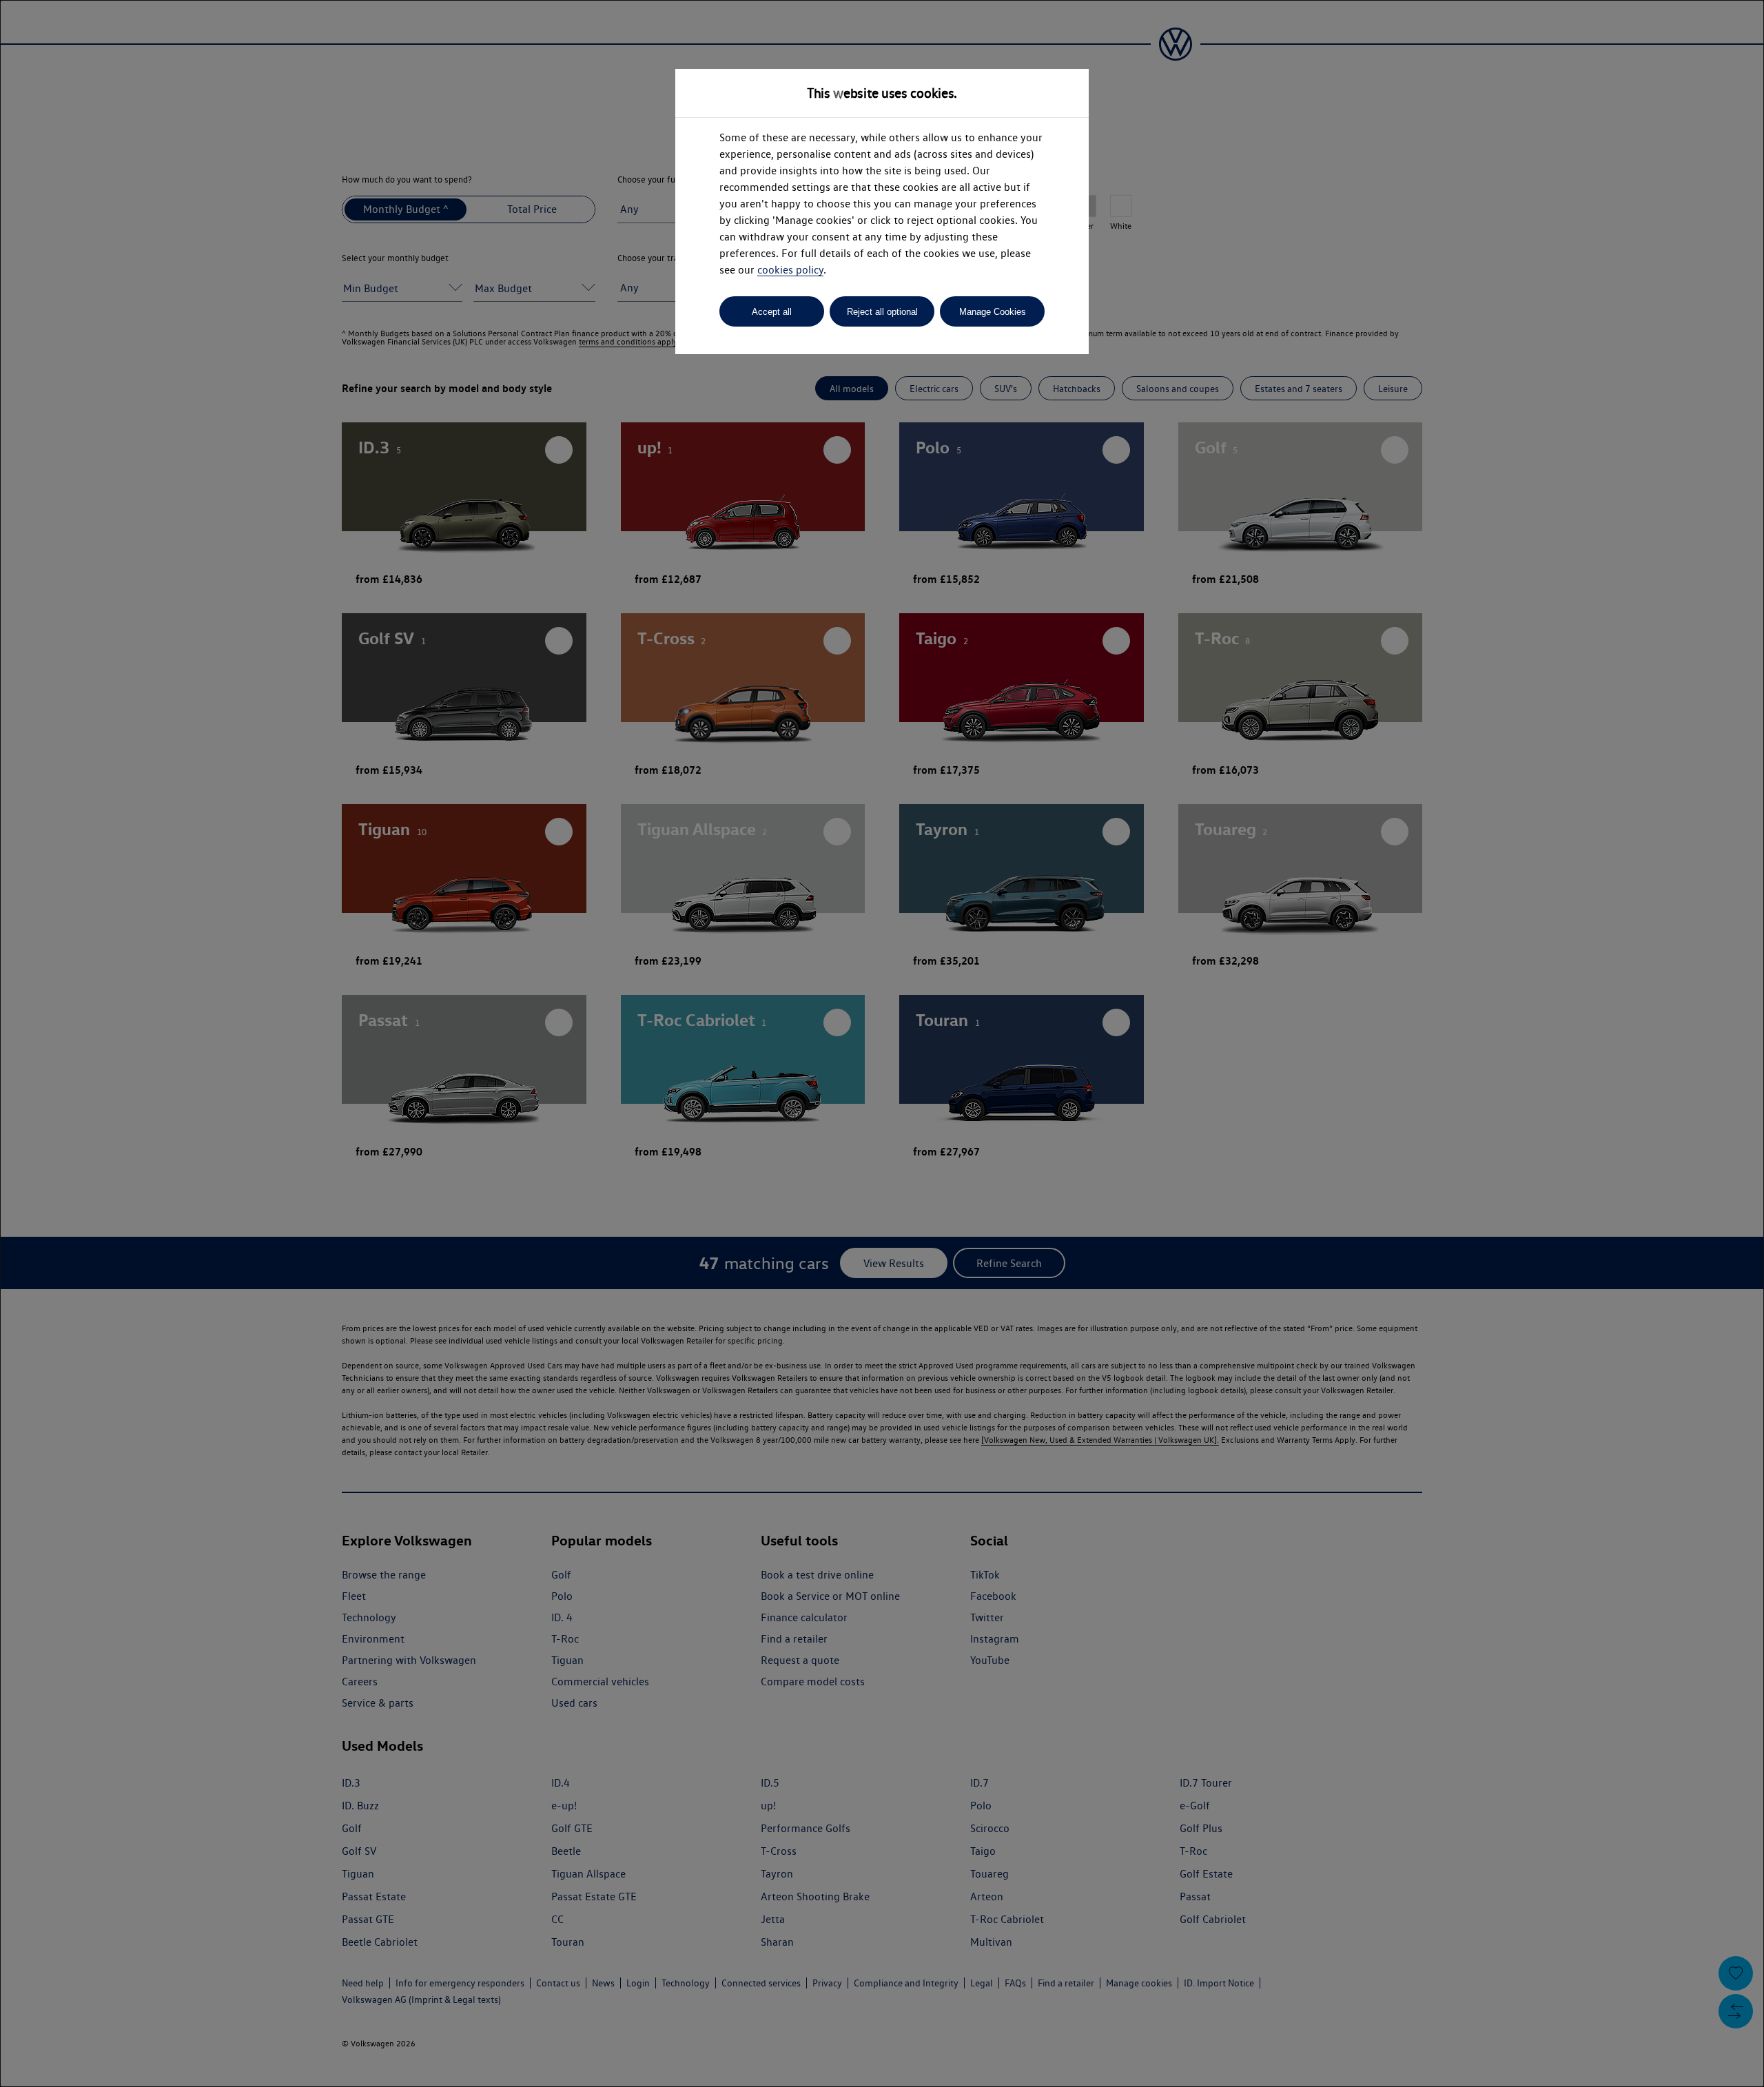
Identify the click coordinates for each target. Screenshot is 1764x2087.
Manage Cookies (993, 312)
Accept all (772, 312)
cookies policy (790, 270)
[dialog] (882, 1043)
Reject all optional (882, 312)
